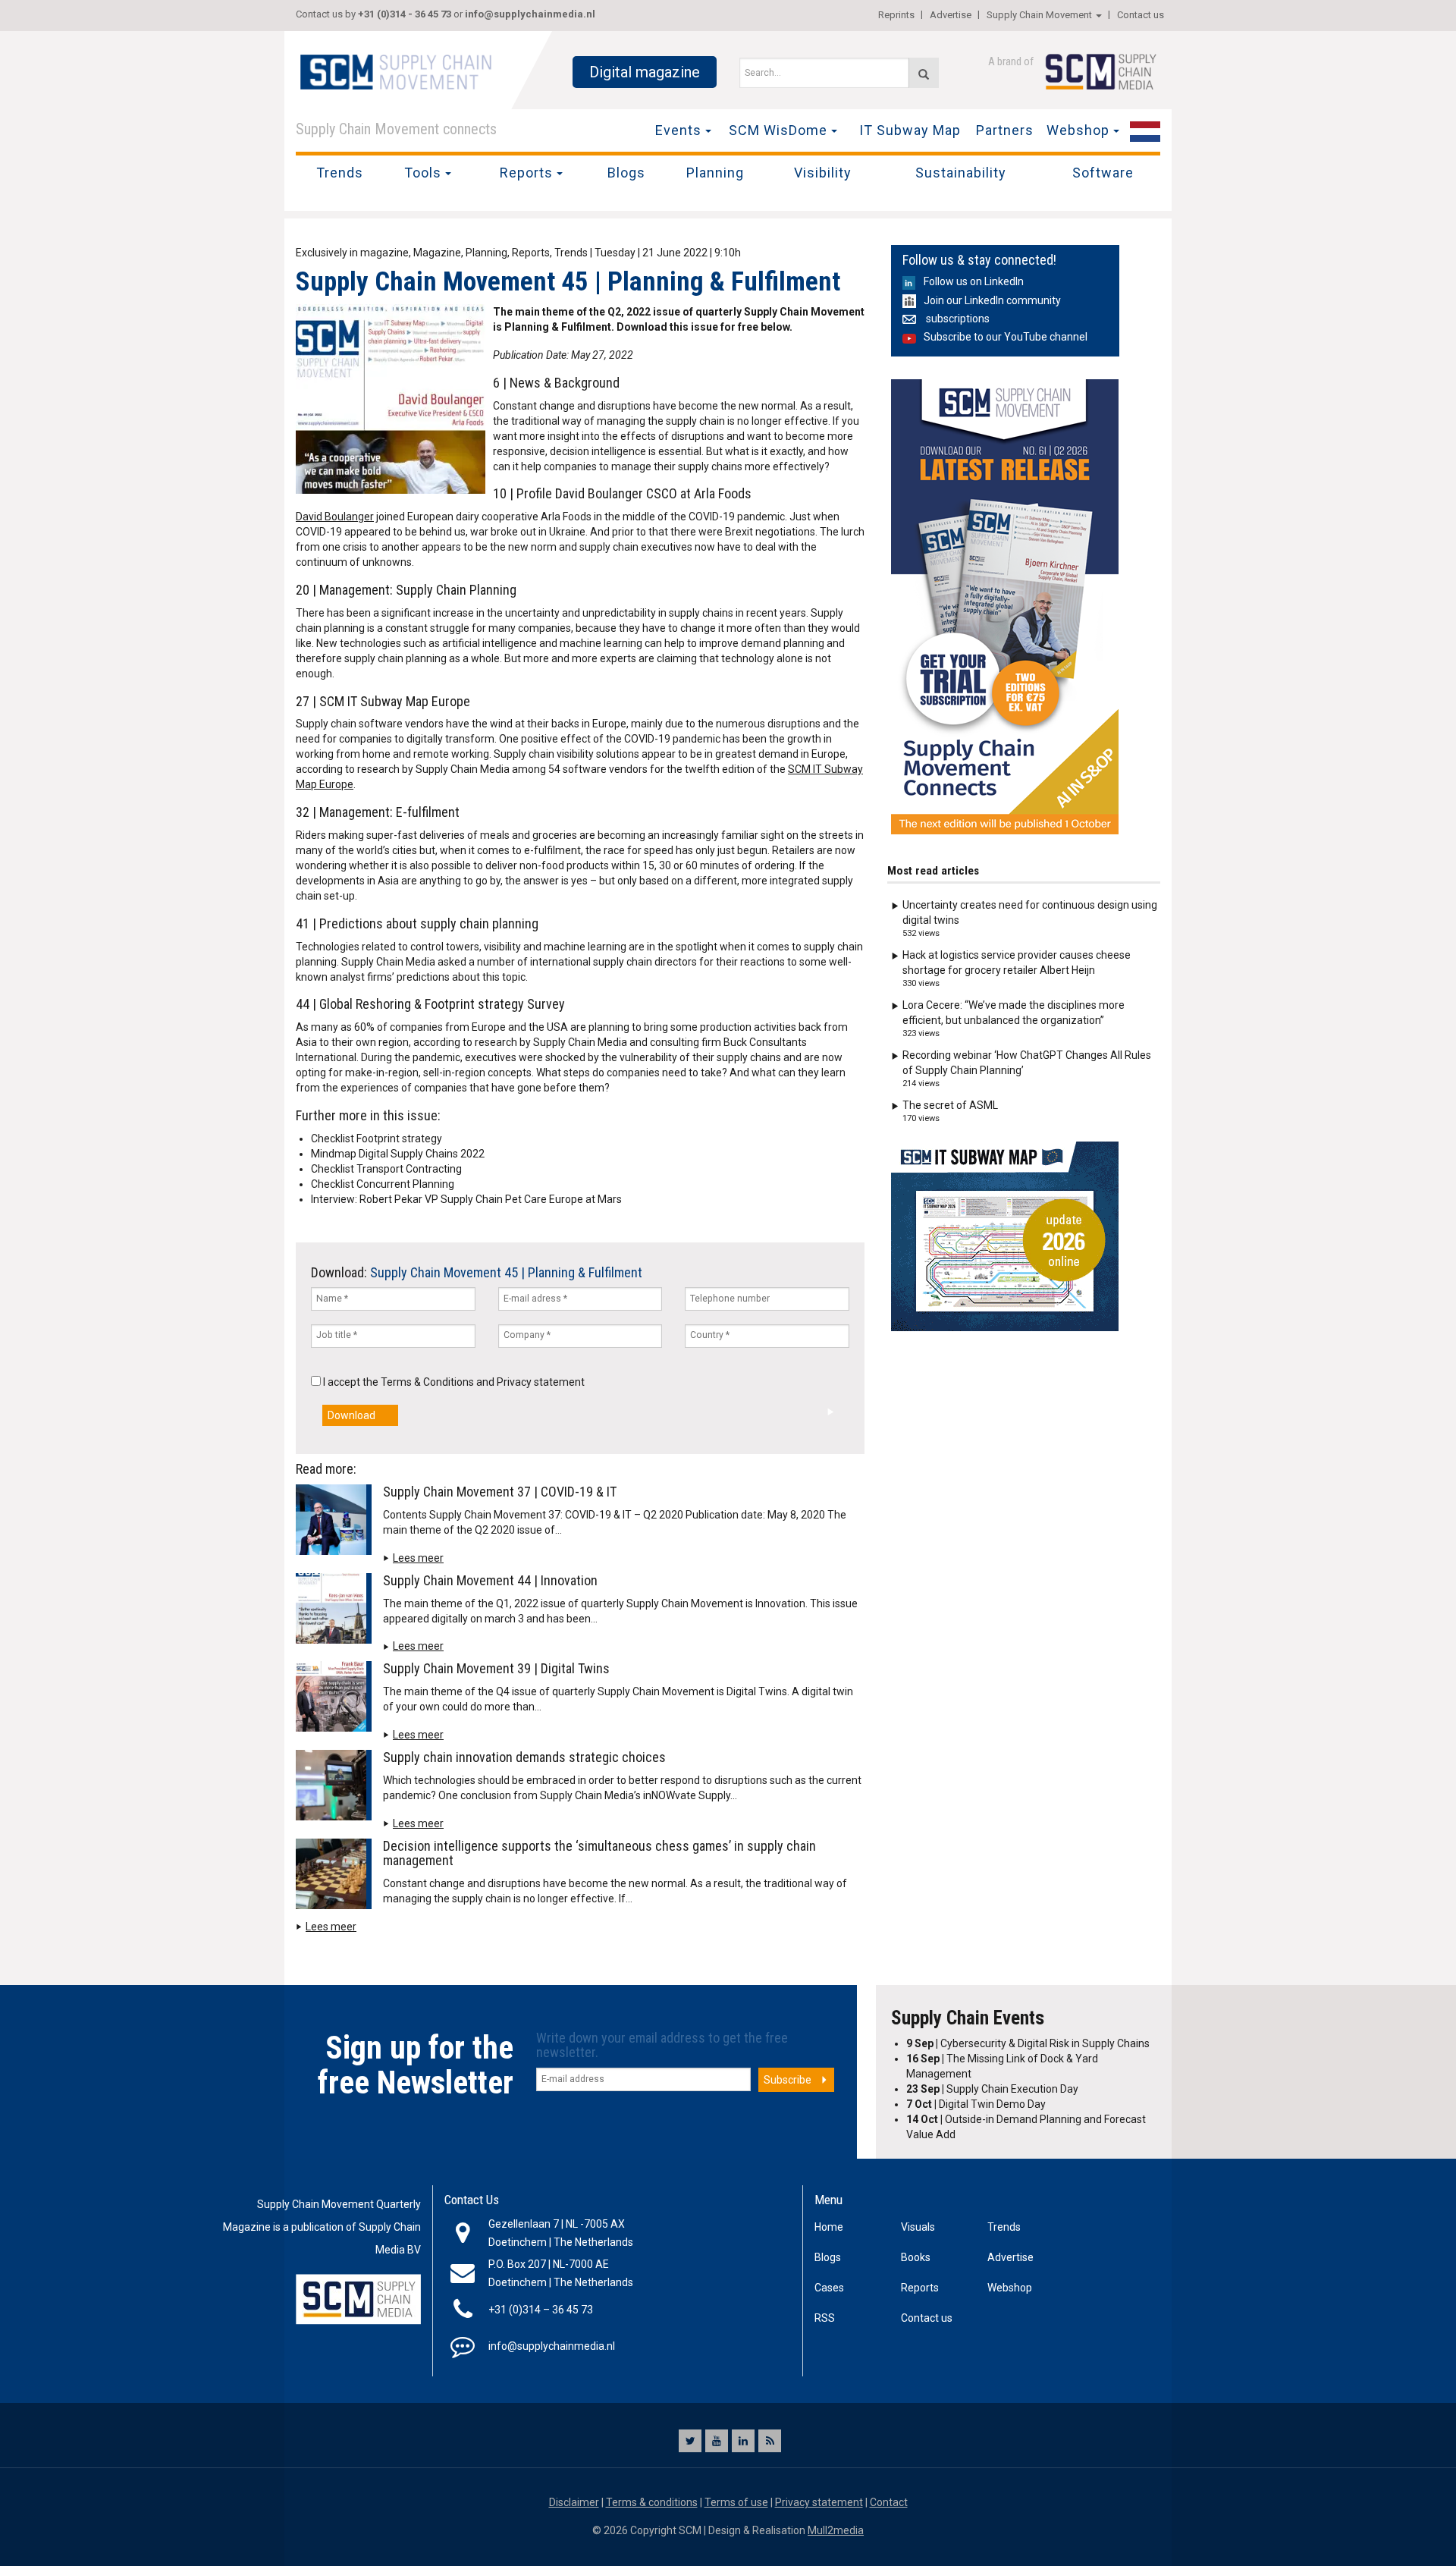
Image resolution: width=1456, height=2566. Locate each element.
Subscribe (788, 2080)
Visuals (918, 2227)
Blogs (626, 173)
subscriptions (957, 319)
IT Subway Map (910, 130)
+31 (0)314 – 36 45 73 (541, 2310)
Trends (340, 173)
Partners (1005, 130)
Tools (423, 173)
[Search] (924, 73)
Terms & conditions (652, 2502)
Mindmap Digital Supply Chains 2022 (398, 1154)
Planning (715, 173)
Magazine (437, 253)
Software (1103, 173)
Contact (889, 2502)
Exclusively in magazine (352, 253)
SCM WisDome (778, 130)
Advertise (951, 15)
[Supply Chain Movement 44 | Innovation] (337, 1611)
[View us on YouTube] (717, 2441)
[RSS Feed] (770, 2441)
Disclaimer (574, 2502)
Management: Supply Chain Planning (418, 590)
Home (829, 2227)
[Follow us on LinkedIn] (743, 2441)
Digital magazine (645, 72)
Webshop (1078, 130)
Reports (526, 173)
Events (678, 130)
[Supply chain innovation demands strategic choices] (337, 1788)
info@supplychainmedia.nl (530, 14)
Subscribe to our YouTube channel (1006, 337)
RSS (825, 2318)
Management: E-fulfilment (389, 812)
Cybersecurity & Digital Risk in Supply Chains (1028, 2043)
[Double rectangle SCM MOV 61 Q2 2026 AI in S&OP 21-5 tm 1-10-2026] (1005, 607)
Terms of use (736, 2502)
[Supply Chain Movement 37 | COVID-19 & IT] (337, 1522)
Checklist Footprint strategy (377, 1139)
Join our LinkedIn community (992, 300)
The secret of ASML (950, 1105)
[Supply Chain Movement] (395, 71)
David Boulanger (335, 517)
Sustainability (961, 173)
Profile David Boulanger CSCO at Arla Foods (634, 493)
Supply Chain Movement (1039, 15)
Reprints (896, 15)
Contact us (1141, 15)
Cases (829, 2288)
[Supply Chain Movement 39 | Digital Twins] (337, 1700)
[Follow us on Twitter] (690, 2441)
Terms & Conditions (427, 1382)
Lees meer (418, 1558)
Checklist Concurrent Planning (383, 1184)
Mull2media (836, 2530)
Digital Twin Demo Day (976, 2104)
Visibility (823, 173)
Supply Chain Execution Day (992, 2089)
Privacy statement (541, 1382)
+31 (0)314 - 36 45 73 (405, 14)
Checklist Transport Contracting (386, 1169)
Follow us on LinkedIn (974, 281)
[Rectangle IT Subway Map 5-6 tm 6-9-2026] (1005, 1236)
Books (916, 2257)
